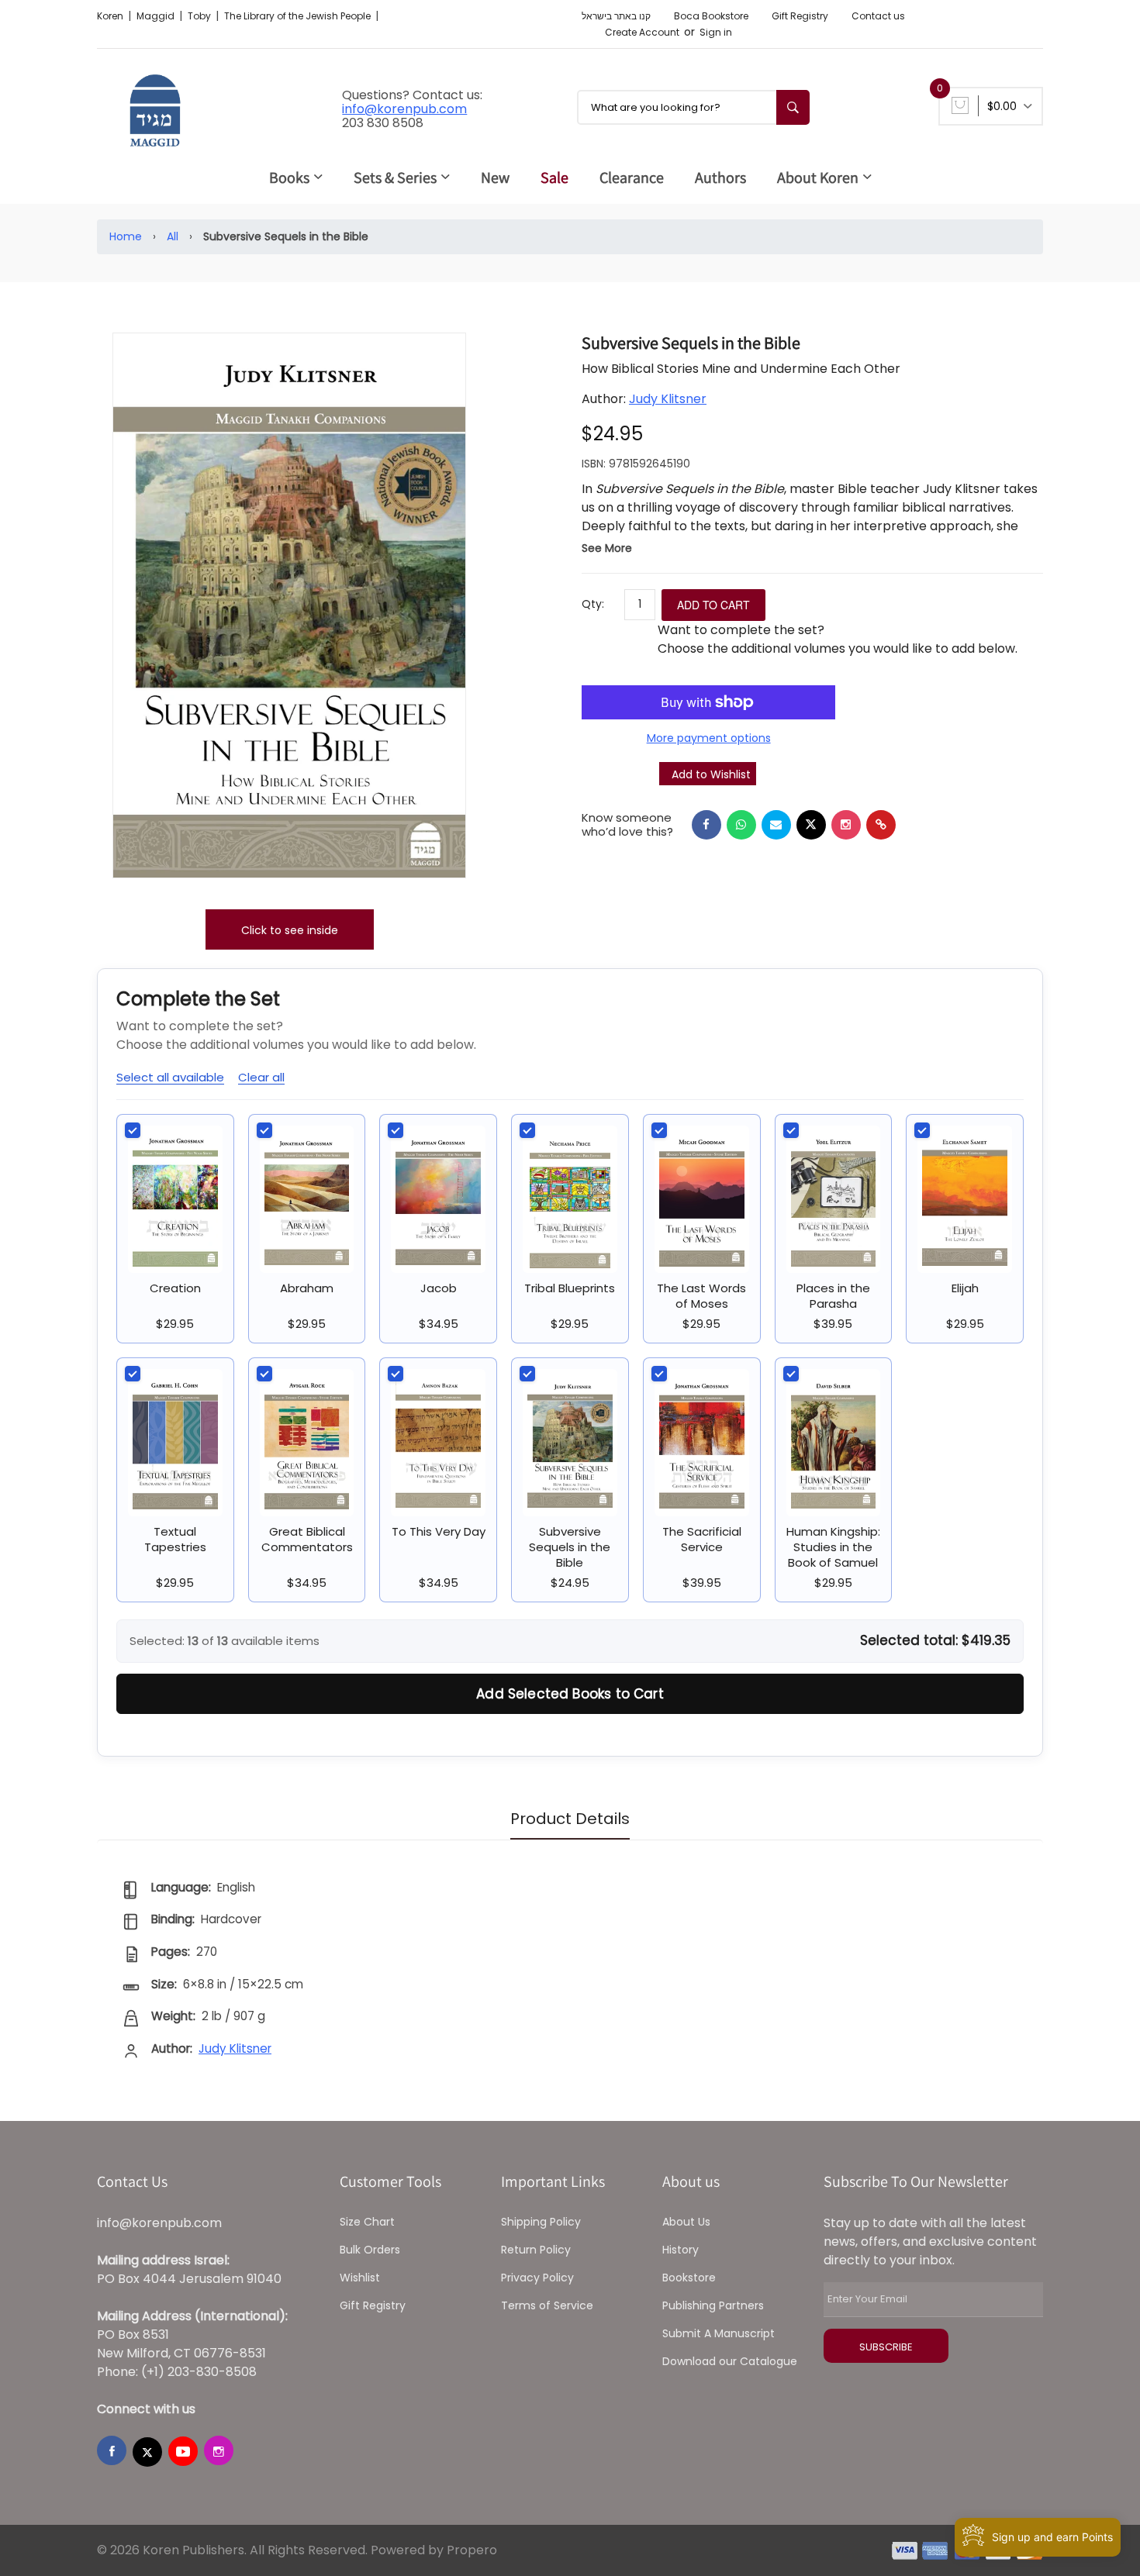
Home (126, 236)
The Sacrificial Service (702, 1539)
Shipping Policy (541, 2222)
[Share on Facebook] (706, 825)
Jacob (439, 1288)
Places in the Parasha (833, 1296)
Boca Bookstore (711, 16)
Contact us (878, 16)
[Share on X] (811, 825)
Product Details (570, 1819)
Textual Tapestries (175, 1539)
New (495, 178)
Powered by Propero (434, 2550)
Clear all (261, 1077)
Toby (200, 16)
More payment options (709, 738)
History (681, 2250)
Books (289, 178)
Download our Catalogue (730, 2361)
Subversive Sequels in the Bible (570, 1547)
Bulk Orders (370, 2250)
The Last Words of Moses (701, 1296)
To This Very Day (439, 1531)
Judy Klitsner (668, 399)
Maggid (157, 16)
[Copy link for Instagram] (846, 825)
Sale (554, 178)
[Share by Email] (776, 825)
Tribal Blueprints (570, 1288)
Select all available (170, 1077)
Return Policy (536, 2250)
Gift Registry (800, 16)
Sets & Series (395, 178)
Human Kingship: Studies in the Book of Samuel (833, 1547)
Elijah (965, 1288)
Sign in (716, 32)
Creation (175, 1288)
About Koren (818, 178)
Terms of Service (547, 2305)
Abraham (307, 1288)
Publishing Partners (713, 2305)
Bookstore (689, 2278)
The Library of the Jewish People (299, 16)
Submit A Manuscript (719, 2333)
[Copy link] (881, 825)
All (173, 236)
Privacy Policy (537, 2278)
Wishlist (360, 2278)
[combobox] (693, 107)
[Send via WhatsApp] (741, 825)
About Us (686, 2222)
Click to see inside (290, 930)
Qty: (593, 604)
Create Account (642, 32)
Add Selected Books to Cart (570, 1694)
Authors (720, 178)
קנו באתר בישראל (616, 16)
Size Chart (367, 2222)
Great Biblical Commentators (307, 1539)
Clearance (632, 178)
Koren (111, 16)
